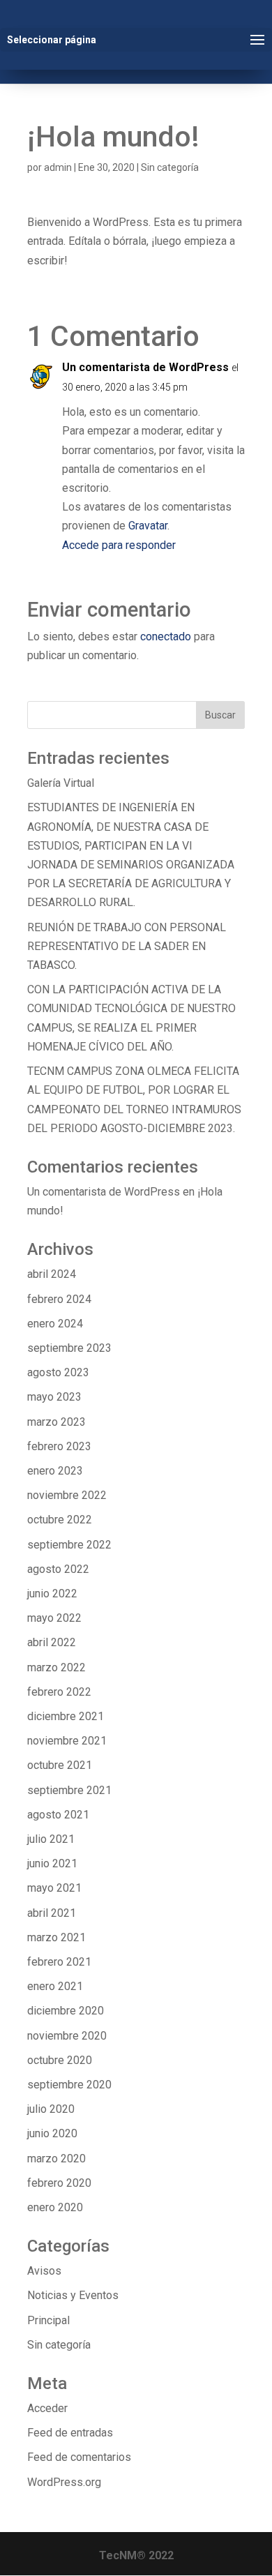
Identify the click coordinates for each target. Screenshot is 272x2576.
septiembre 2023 (69, 1348)
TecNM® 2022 (136, 2555)
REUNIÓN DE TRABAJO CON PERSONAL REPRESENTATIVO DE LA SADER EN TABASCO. (127, 946)
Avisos (44, 2271)
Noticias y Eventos (73, 2295)
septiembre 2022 (69, 1545)
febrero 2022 (59, 1692)
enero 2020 (55, 2207)
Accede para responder (119, 545)
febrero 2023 (59, 1446)
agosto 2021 (58, 1815)
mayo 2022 (54, 1618)
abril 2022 (52, 1642)
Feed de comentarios (79, 2457)
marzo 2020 (56, 2159)
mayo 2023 (54, 1397)
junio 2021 (52, 1863)
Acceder (47, 2408)
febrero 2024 (59, 1299)
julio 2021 (51, 1839)
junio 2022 (52, 1594)
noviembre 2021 (67, 1741)
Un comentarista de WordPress (145, 367)
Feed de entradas (70, 2433)
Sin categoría (170, 167)
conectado (166, 637)
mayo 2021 (54, 1888)
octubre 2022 (60, 1520)
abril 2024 (52, 1274)
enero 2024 (55, 1324)
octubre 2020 (60, 2060)
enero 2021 (55, 1986)
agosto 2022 (58, 1569)
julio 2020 (51, 2109)
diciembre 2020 (66, 2011)
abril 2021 (52, 1913)
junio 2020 (52, 2133)
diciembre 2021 (66, 1716)
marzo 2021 (56, 1937)
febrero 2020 (59, 2183)
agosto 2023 (58, 1372)
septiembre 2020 (69, 2085)
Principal (48, 2320)
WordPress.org (64, 2482)
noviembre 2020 (67, 2036)
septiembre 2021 (69, 1790)
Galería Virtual (61, 783)
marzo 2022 (56, 1667)
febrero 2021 (59, 1962)
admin (58, 167)
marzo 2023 (56, 1422)
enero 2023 (55, 1471)
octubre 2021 (60, 1765)
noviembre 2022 (67, 1495)
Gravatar (148, 526)
